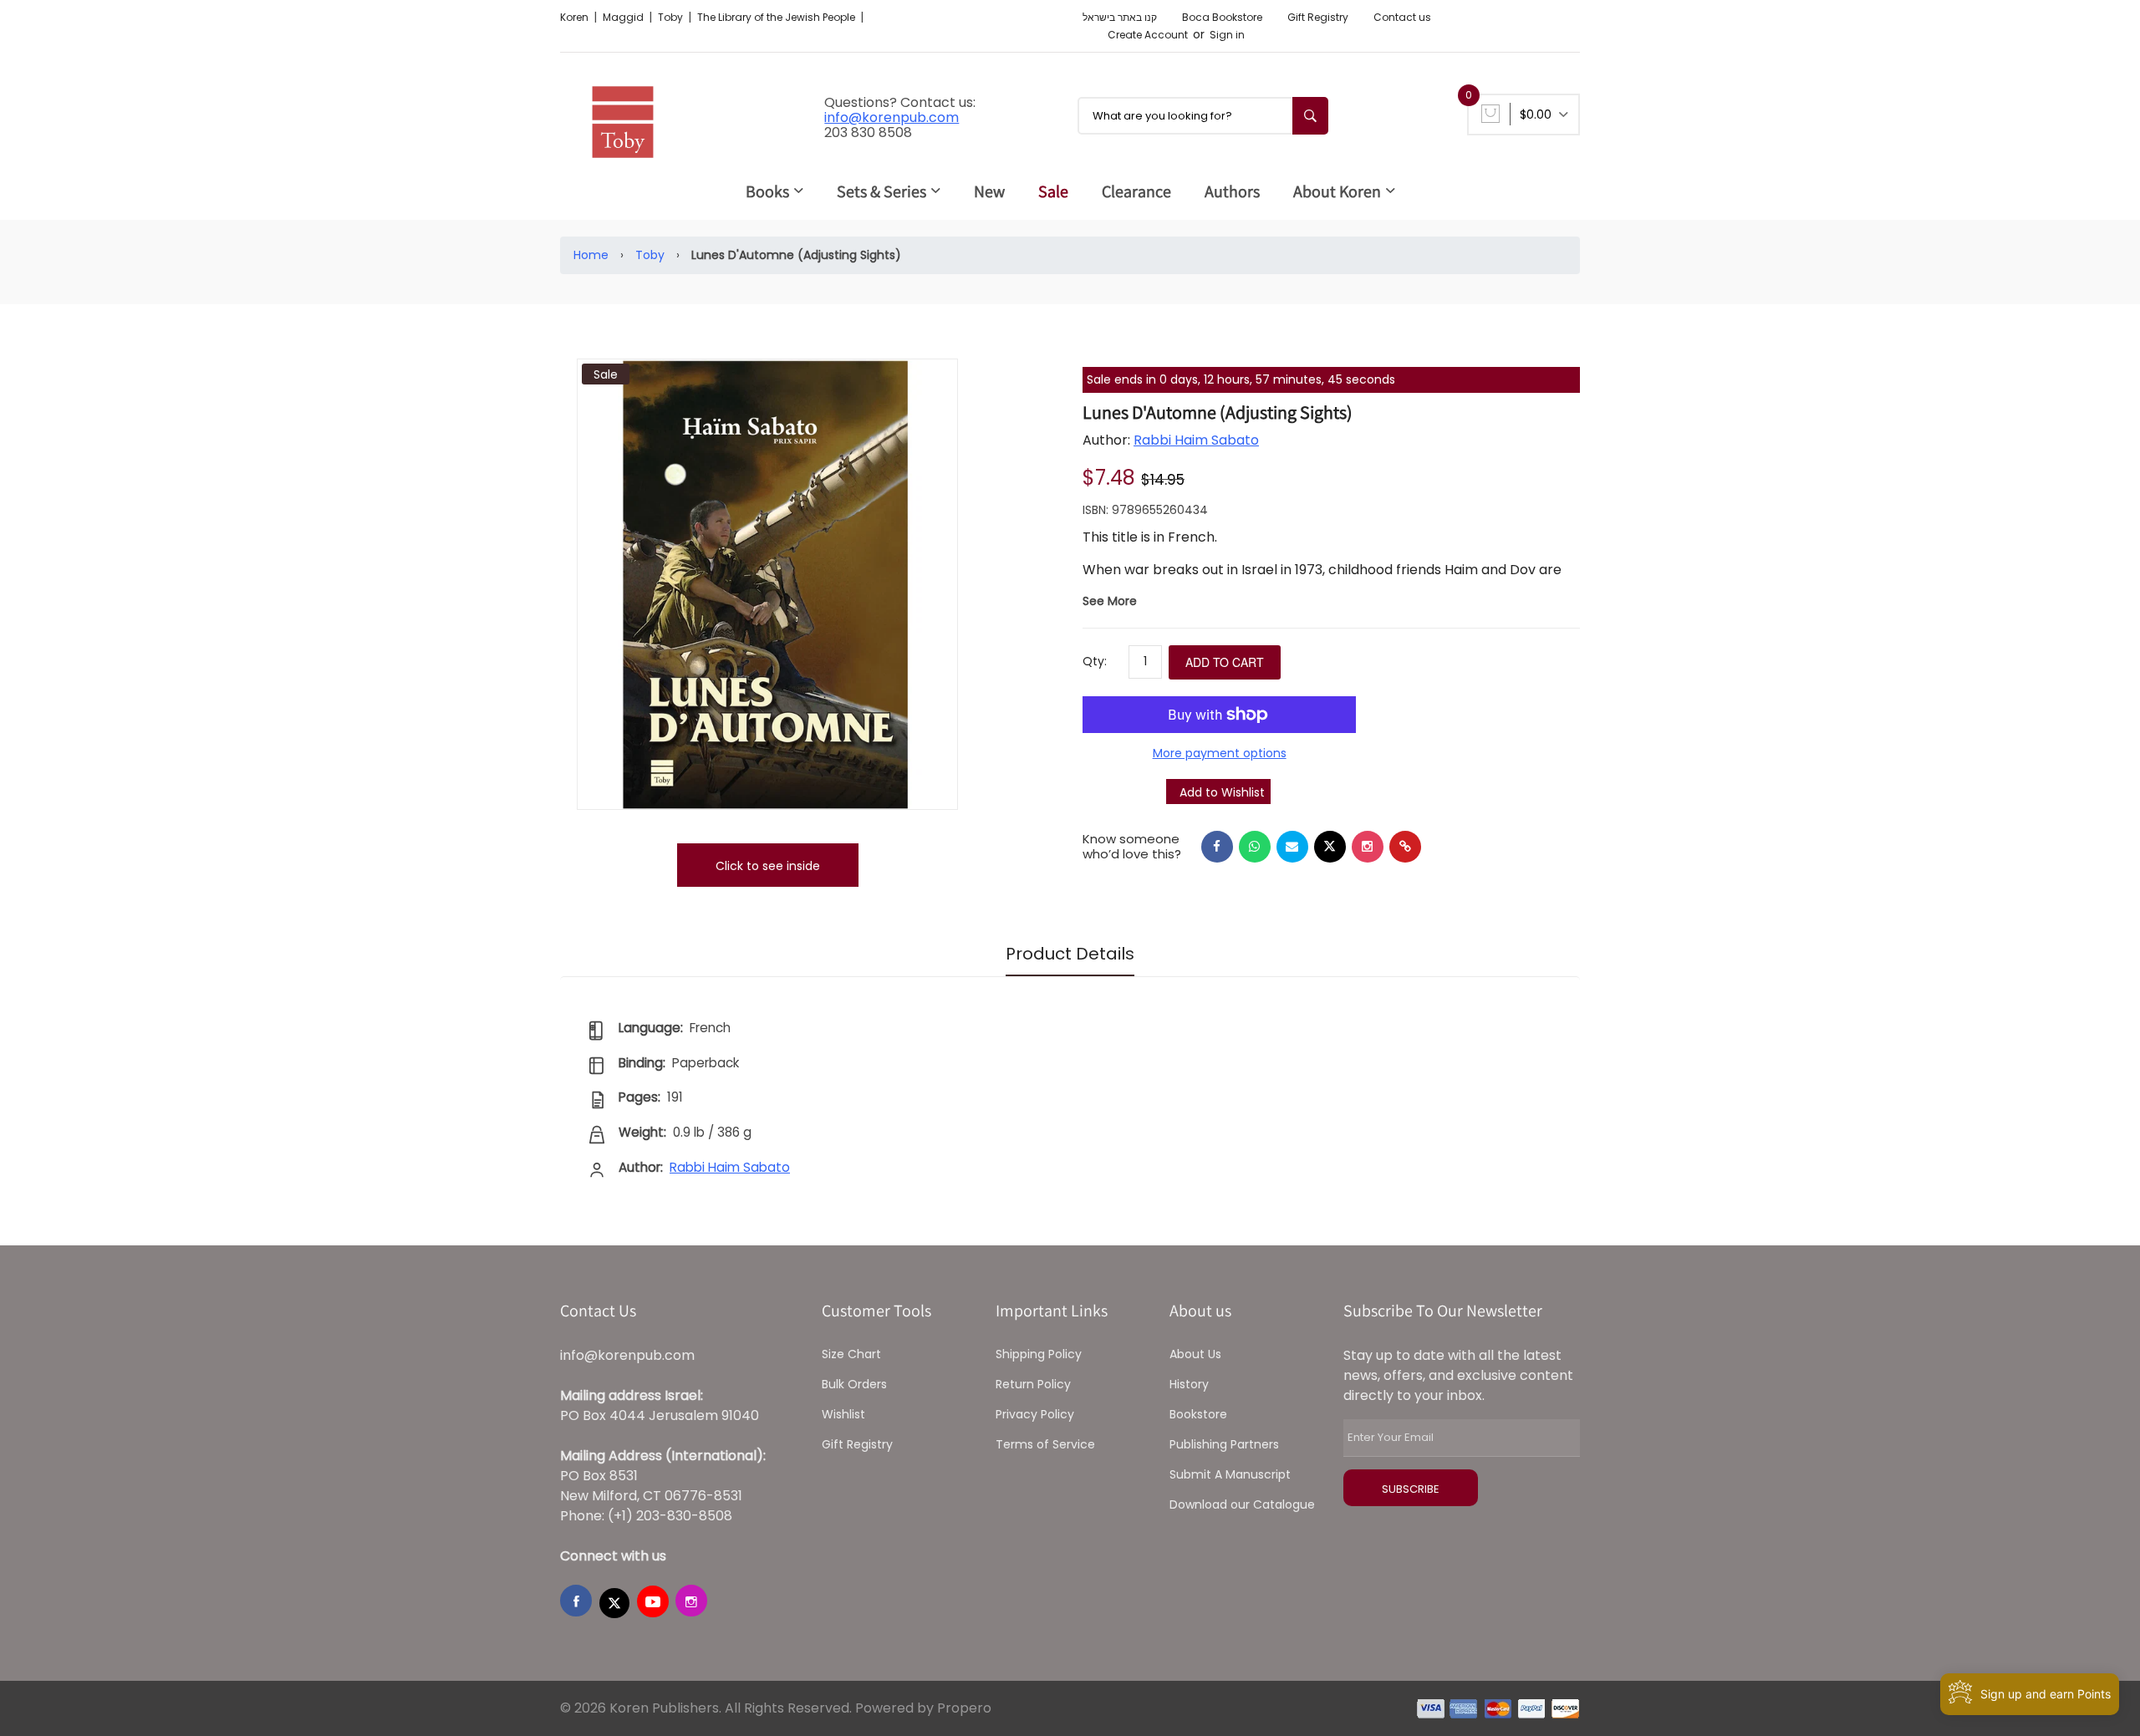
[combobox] (1203, 116)
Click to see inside (768, 866)
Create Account (1148, 35)
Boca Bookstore (1222, 17)
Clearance (1136, 191)
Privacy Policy (1035, 1414)
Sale (1053, 191)
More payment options (1220, 753)
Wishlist (843, 1414)
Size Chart (851, 1354)
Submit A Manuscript (1230, 1474)
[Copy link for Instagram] (1368, 847)
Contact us (1402, 17)
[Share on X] (1330, 847)
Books (767, 191)
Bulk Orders (854, 1384)
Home (591, 255)
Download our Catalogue (1242, 1504)
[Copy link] (1405, 847)
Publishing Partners (1224, 1444)
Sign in (1227, 35)
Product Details (1070, 954)
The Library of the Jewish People (777, 17)
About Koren (1337, 191)
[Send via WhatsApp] (1255, 847)
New (989, 191)
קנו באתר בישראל (1120, 17)
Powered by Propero (923, 1708)
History (1189, 1384)
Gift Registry (1318, 17)
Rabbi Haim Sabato (1196, 440)
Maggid (624, 17)
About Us (1195, 1354)
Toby (672, 17)
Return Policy (1033, 1384)
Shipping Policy (1039, 1354)
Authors (1232, 191)
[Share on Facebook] (1217, 847)
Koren (576, 17)
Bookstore (1198, 1414)
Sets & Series (881, 191)
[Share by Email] (1292, 847)
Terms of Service (1045, 1444)
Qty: (1095, 661)
